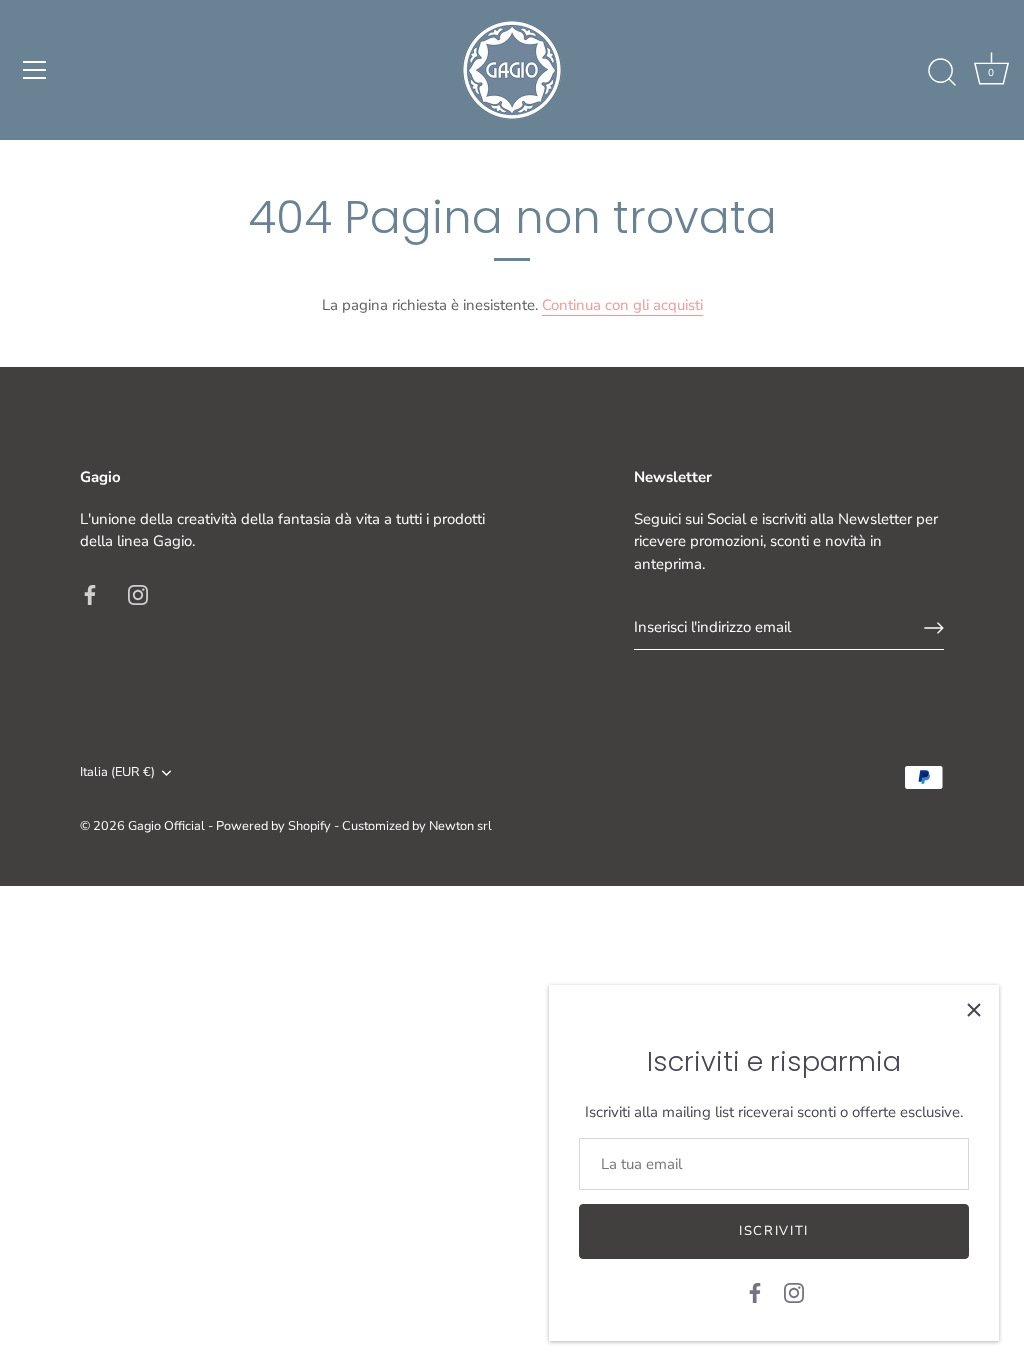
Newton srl (460, 826)
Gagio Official (166, 826)
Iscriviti (774, 1231)
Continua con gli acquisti (622, 305)
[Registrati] (934, 628)
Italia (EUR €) (117, 773)
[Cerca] (942, 73)
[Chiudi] (974, 1010)
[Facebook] (755, 1292)
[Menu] (35, 70)
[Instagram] (794, 1292)
